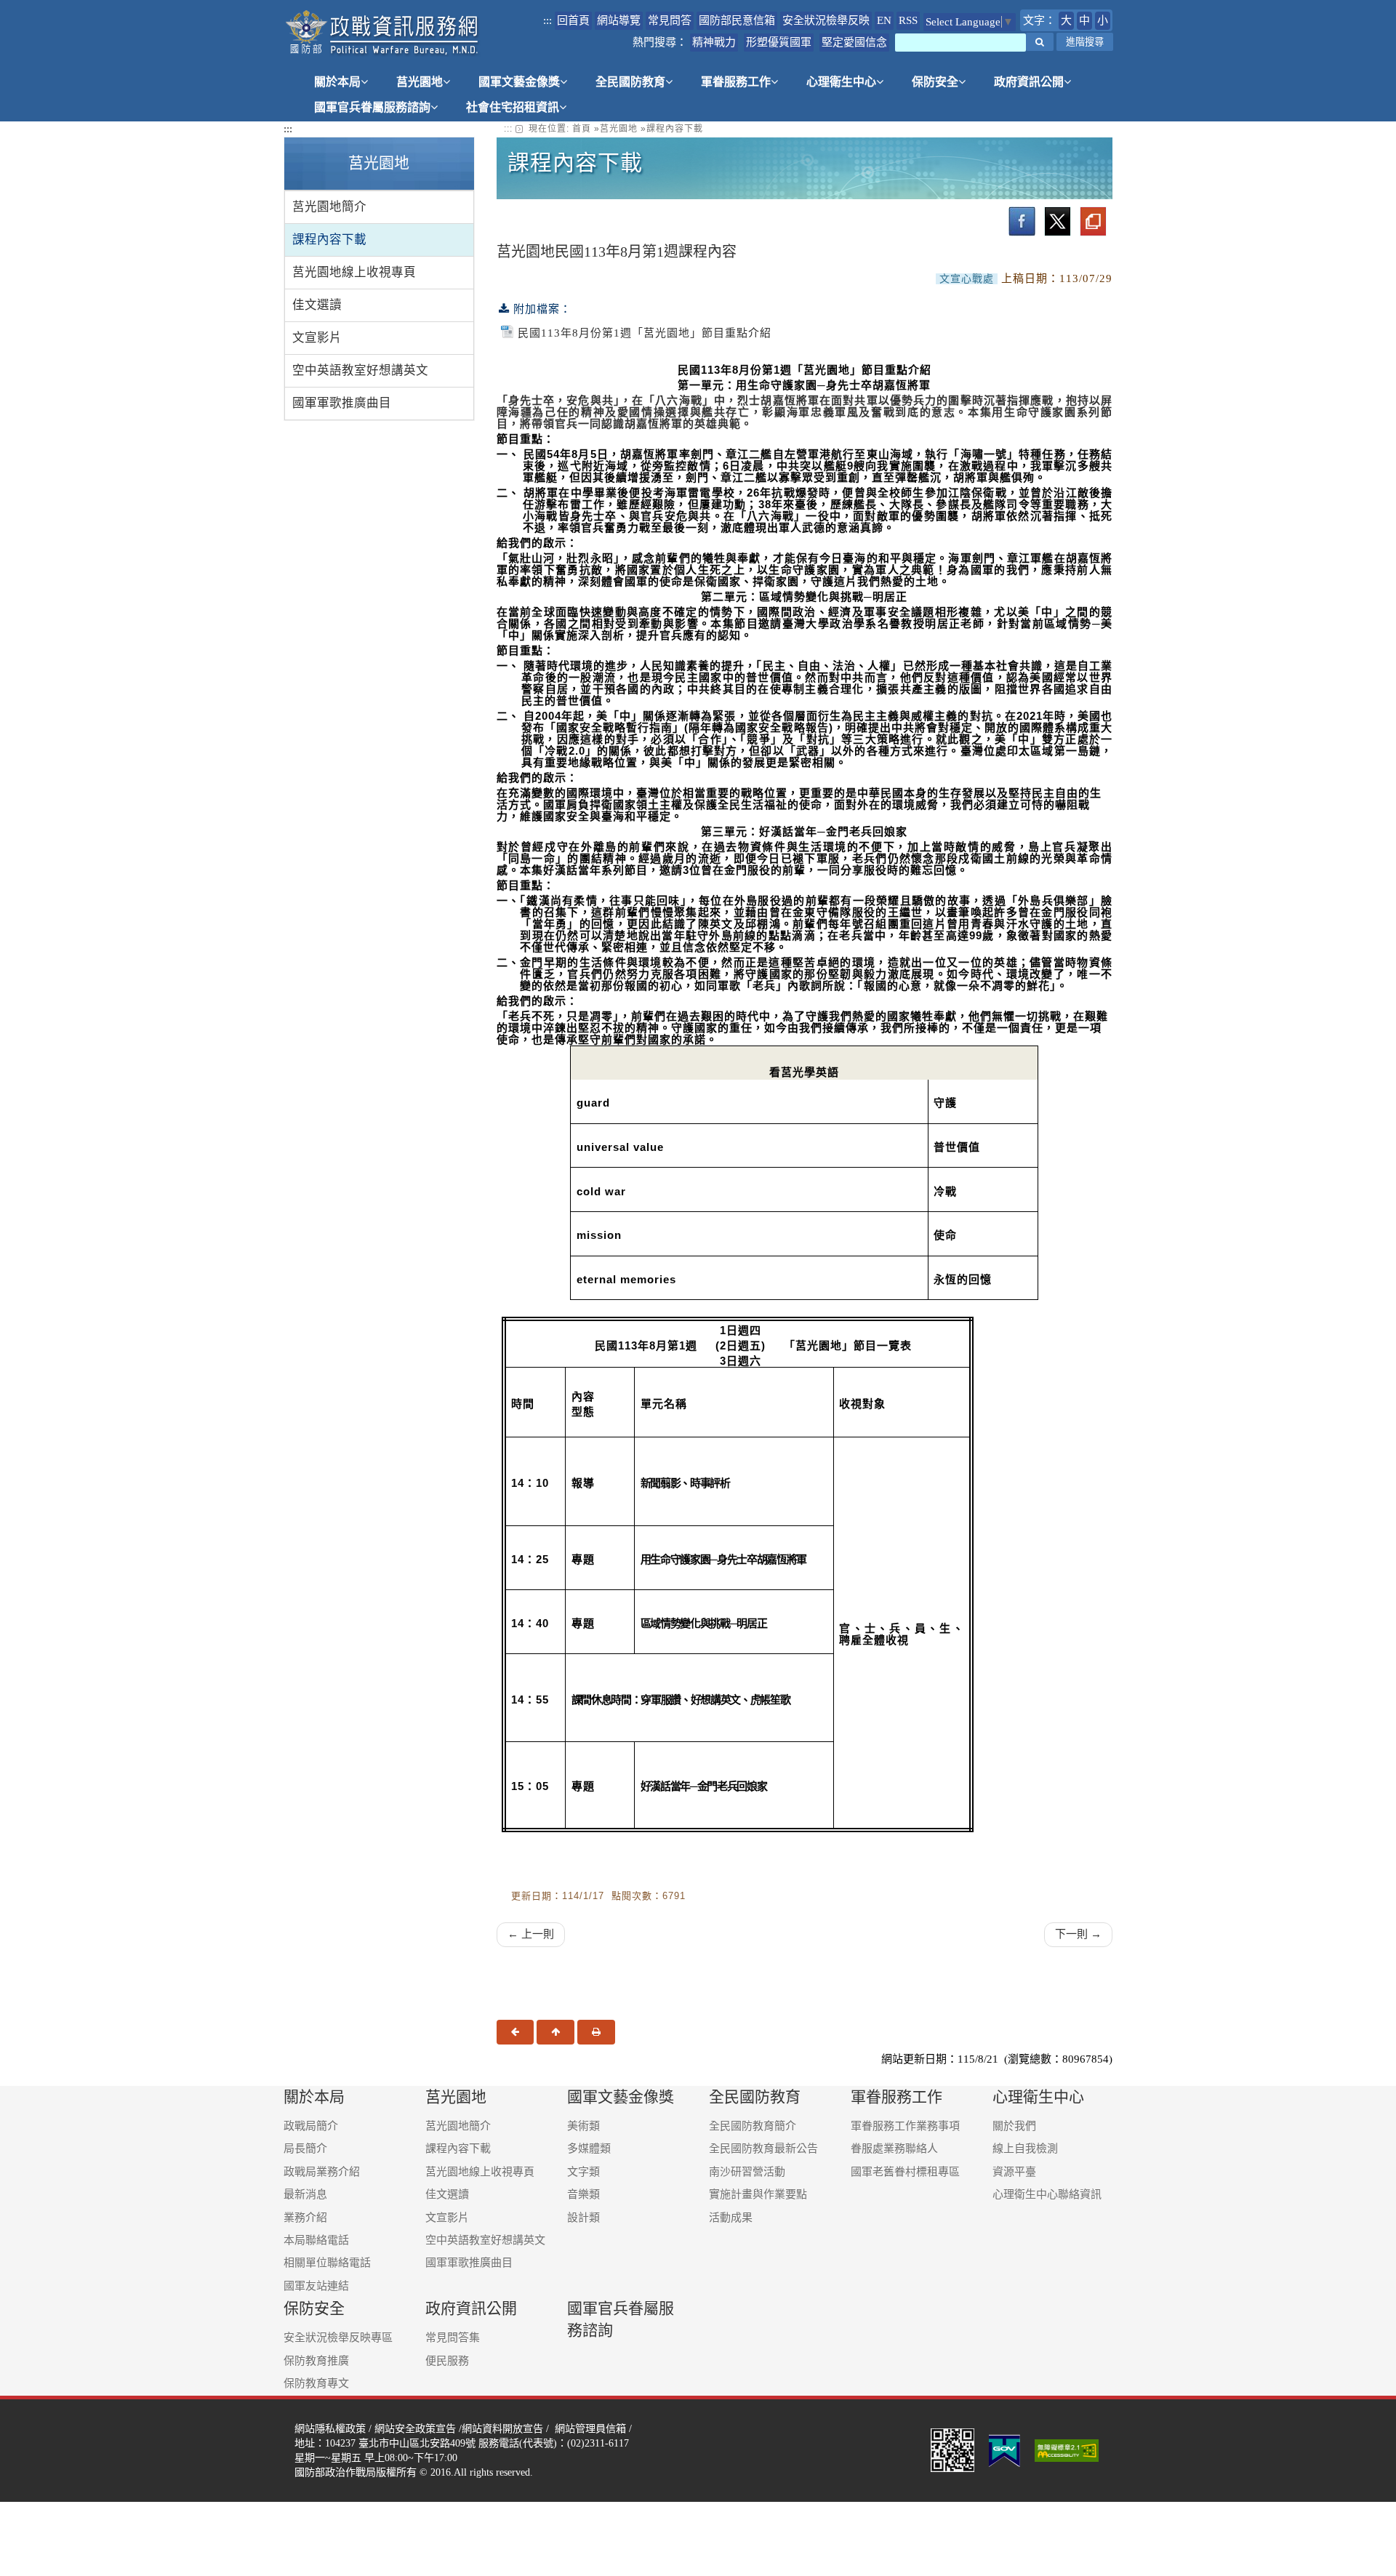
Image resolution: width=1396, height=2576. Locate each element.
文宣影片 (317, 338)
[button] (1040, 42)
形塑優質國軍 (779, 42)
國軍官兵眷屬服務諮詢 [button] (372, 107)
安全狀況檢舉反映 (826, 20)
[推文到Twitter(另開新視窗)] (1058, 221)
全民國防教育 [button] (630, 82)
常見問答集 (453, 2338)
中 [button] (1084, 20)
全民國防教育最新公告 (763, 2148)
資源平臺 (1014, 2172)
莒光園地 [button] (420, 82)
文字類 (583, 2172)
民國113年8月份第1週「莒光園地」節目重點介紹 (645, 333)
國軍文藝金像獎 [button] (519, 82)
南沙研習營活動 (747, 2172)
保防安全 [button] (935, 82)
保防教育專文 (316, 2383)
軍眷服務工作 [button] (736, 82)
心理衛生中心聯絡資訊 (1047, 2194)
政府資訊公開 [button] (1029, 82)
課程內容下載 (329, 240)
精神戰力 (714, 42)
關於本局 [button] (337, 82)
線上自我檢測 (1025, 2148)
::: (547, 20)
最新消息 (305, 2194)
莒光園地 (619, 129)
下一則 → (1078, 1934)
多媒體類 (589, 2148)
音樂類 (583, 2194)
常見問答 (670, 20)
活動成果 (731, 2218)
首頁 (582, 129)
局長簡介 (305, 2148)
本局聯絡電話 (316, 2240)
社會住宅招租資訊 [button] (513, 107)
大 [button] (1066, 20)
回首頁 (573, 20)
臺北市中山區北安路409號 (417, 2443)
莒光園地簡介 (329, 207)
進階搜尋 (1085, 42)
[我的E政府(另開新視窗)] (1004, 2449)
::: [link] (508, 129)
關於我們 (1014, 2126)
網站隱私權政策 (330, 2428)
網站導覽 (619, 20)
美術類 (583, 2126)
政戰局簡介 (311, 2126)
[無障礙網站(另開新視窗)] (1068, 2449)
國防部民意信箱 (737, 20)
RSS (908, 20)
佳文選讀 (317, 305)
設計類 (583, 2218)
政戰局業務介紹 (322, 2172)
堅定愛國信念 (854, 42)
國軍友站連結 (316, 2286)
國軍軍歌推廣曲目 (342, 403)
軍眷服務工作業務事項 (905, 2126)
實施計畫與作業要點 (758, 2194)
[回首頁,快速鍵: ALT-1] (383, 33)
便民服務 (447, 2361)
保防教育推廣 (316, 2361)
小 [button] (1103, 20)
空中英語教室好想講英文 (360, 370)
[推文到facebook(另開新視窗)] (1022, 221)
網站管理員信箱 (590, 2428)
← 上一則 (531, 1934)
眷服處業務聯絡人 (894, 2148)
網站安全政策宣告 (415, 2428)
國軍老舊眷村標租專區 (905, 2172)
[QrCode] (952, 2449)
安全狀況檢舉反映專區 (338, 2338)
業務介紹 (305, 2218)
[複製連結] (1093, 221)
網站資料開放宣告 (502, 2428)
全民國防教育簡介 (753, 2126)
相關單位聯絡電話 (327, 2263)
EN (884, 20)
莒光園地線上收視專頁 (354, 272)
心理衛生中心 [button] (841, 82)
